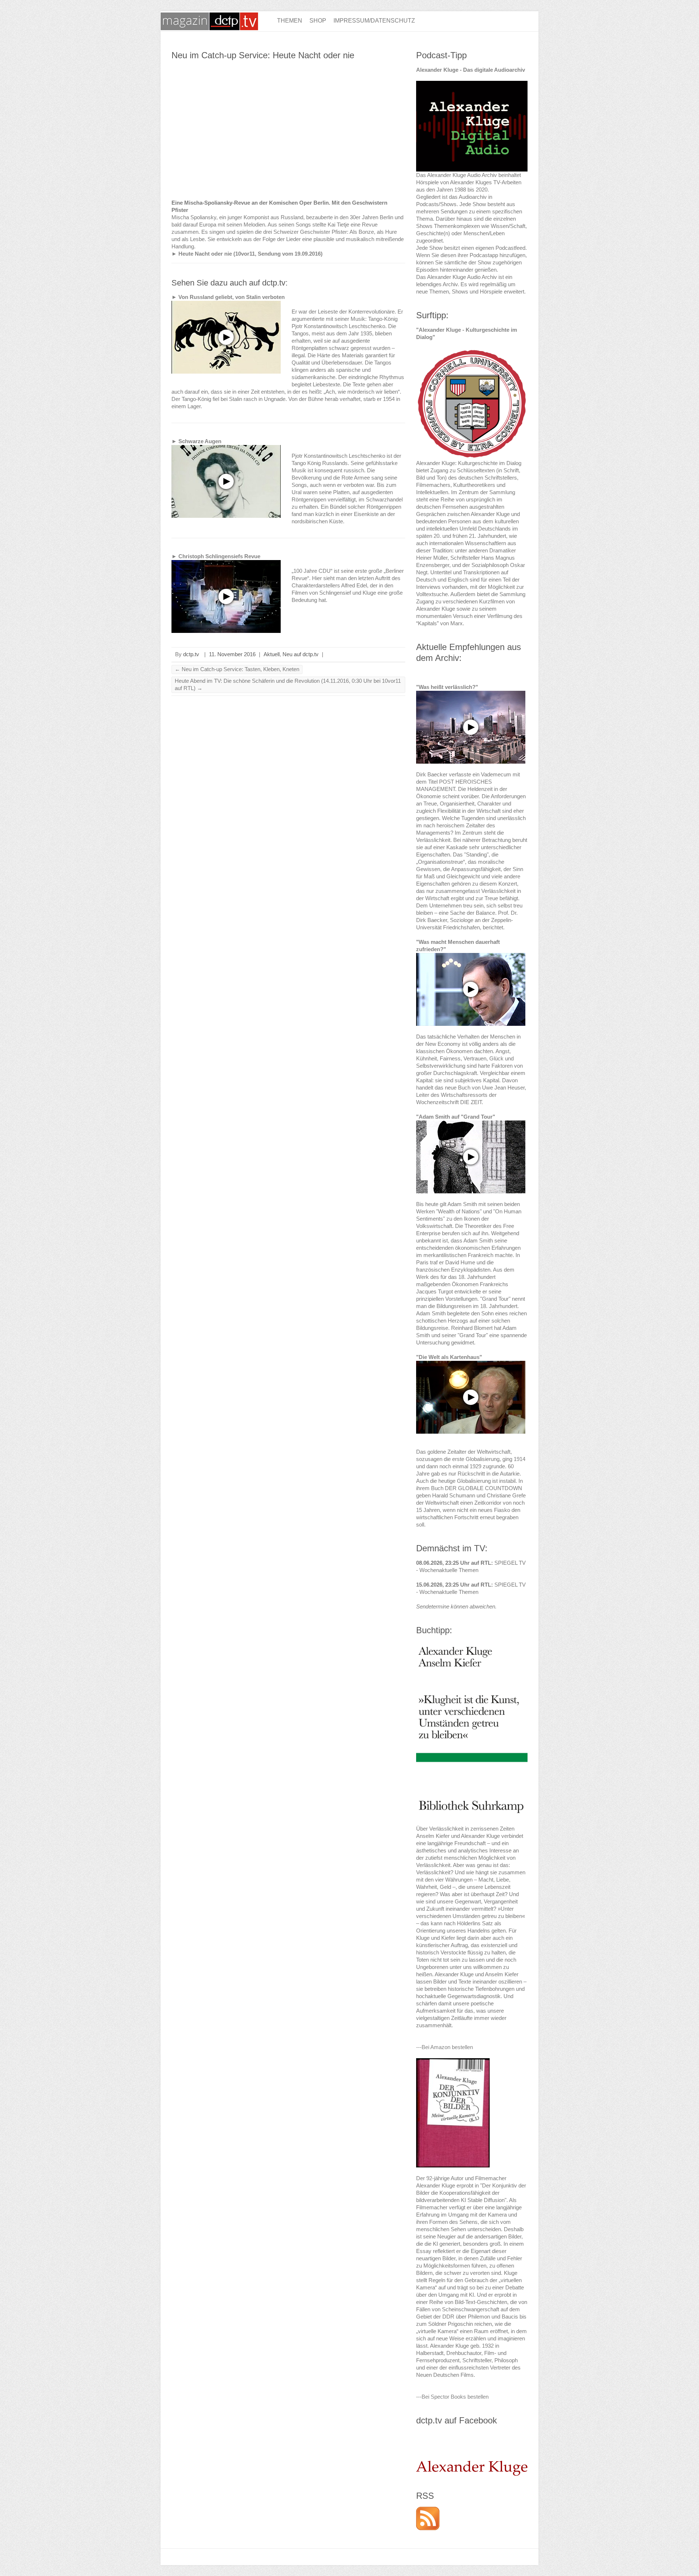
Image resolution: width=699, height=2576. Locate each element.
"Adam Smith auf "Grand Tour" (456, 1117)
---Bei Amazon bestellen (445, 2047)
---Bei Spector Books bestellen (452, 2397)
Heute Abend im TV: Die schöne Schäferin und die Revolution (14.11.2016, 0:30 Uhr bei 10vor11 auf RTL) (288, 684)
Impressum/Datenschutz (374, 21)
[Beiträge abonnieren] (428, 2510)
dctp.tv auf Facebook (457, 2420)
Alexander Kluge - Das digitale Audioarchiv (471, 70)
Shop (318, 21)
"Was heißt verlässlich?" (447, 687)
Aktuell (272, 654)
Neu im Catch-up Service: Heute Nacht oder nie (263, 55)
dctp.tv (191, 654)
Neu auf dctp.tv (301, 654)
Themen (290, 21)
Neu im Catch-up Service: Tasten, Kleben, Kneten (237, 669)
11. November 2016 (232, 654)
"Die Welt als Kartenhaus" (449, 1357)
